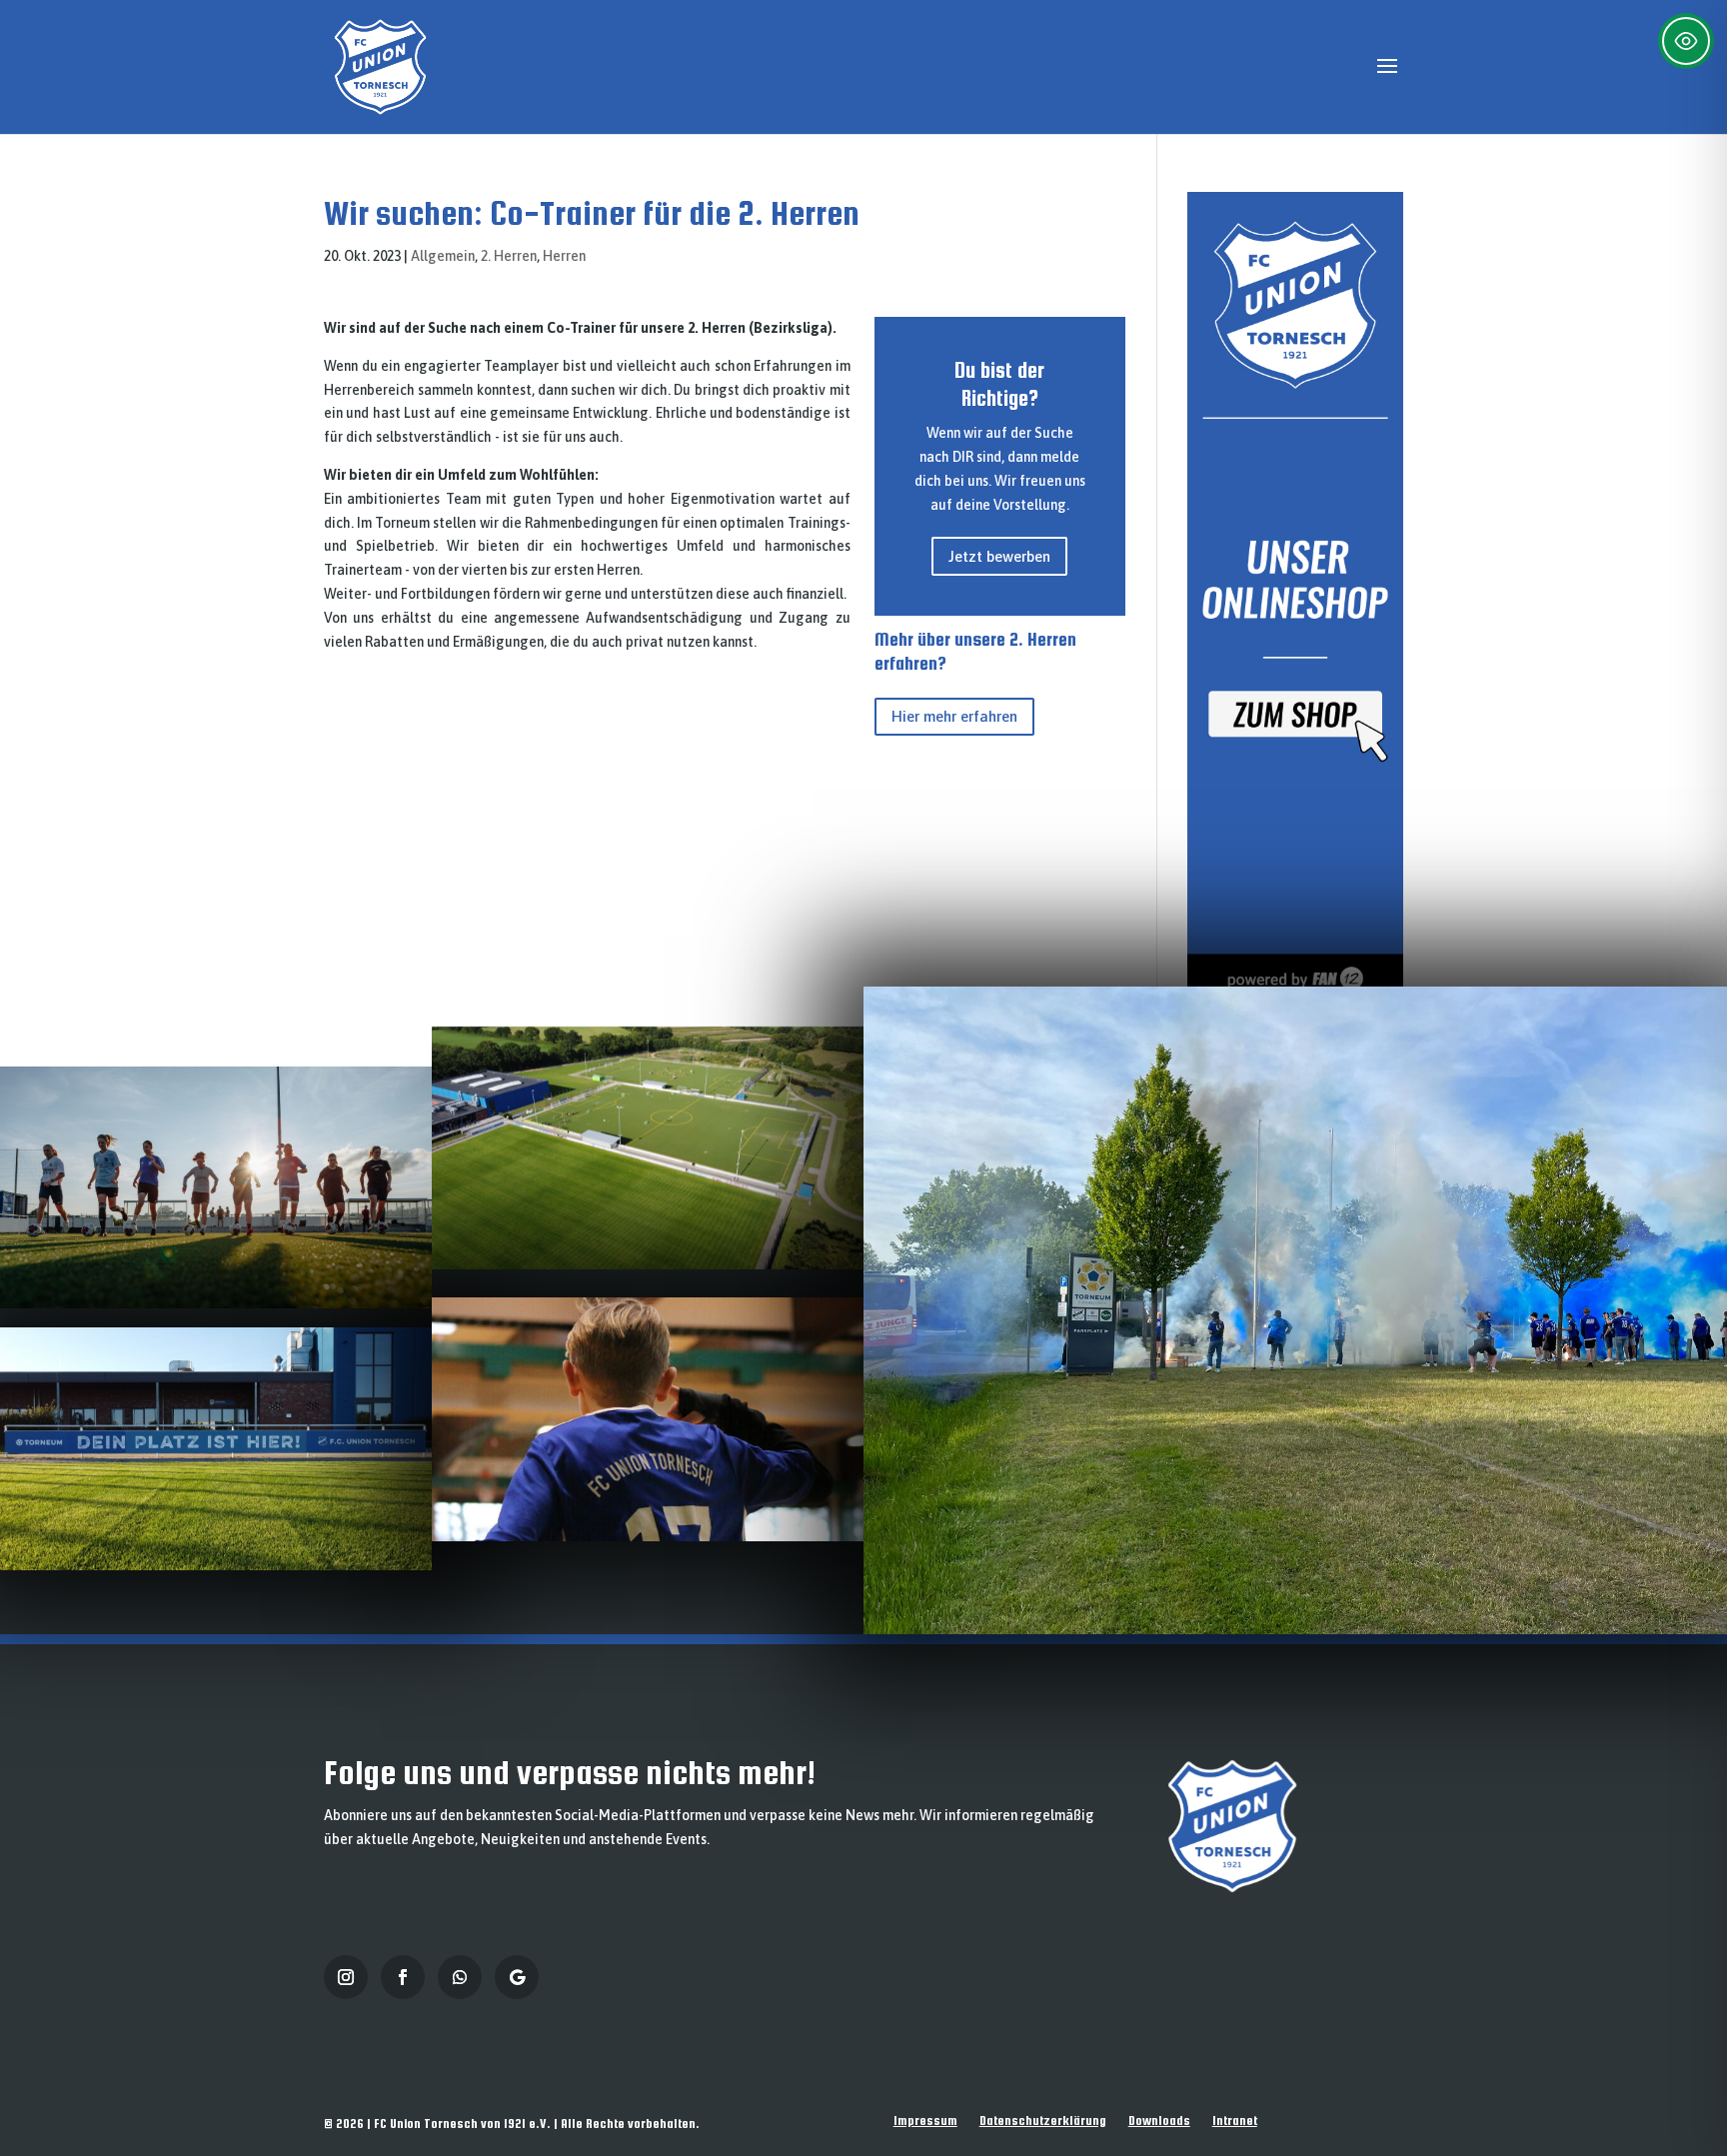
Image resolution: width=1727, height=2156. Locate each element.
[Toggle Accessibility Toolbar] (1686, 41)
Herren (564, 256)
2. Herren (509, 256)
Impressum (925, 2121)
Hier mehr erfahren (954, 716)
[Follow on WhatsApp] (460, 1977)
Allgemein (443, 256)
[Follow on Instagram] (346, 1977)
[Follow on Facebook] (403, 1977)
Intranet (1235, 2121)
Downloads (1159, 2121)
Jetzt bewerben (999, 556)
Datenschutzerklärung (1043, 2121)
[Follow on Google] (517, 1977)
